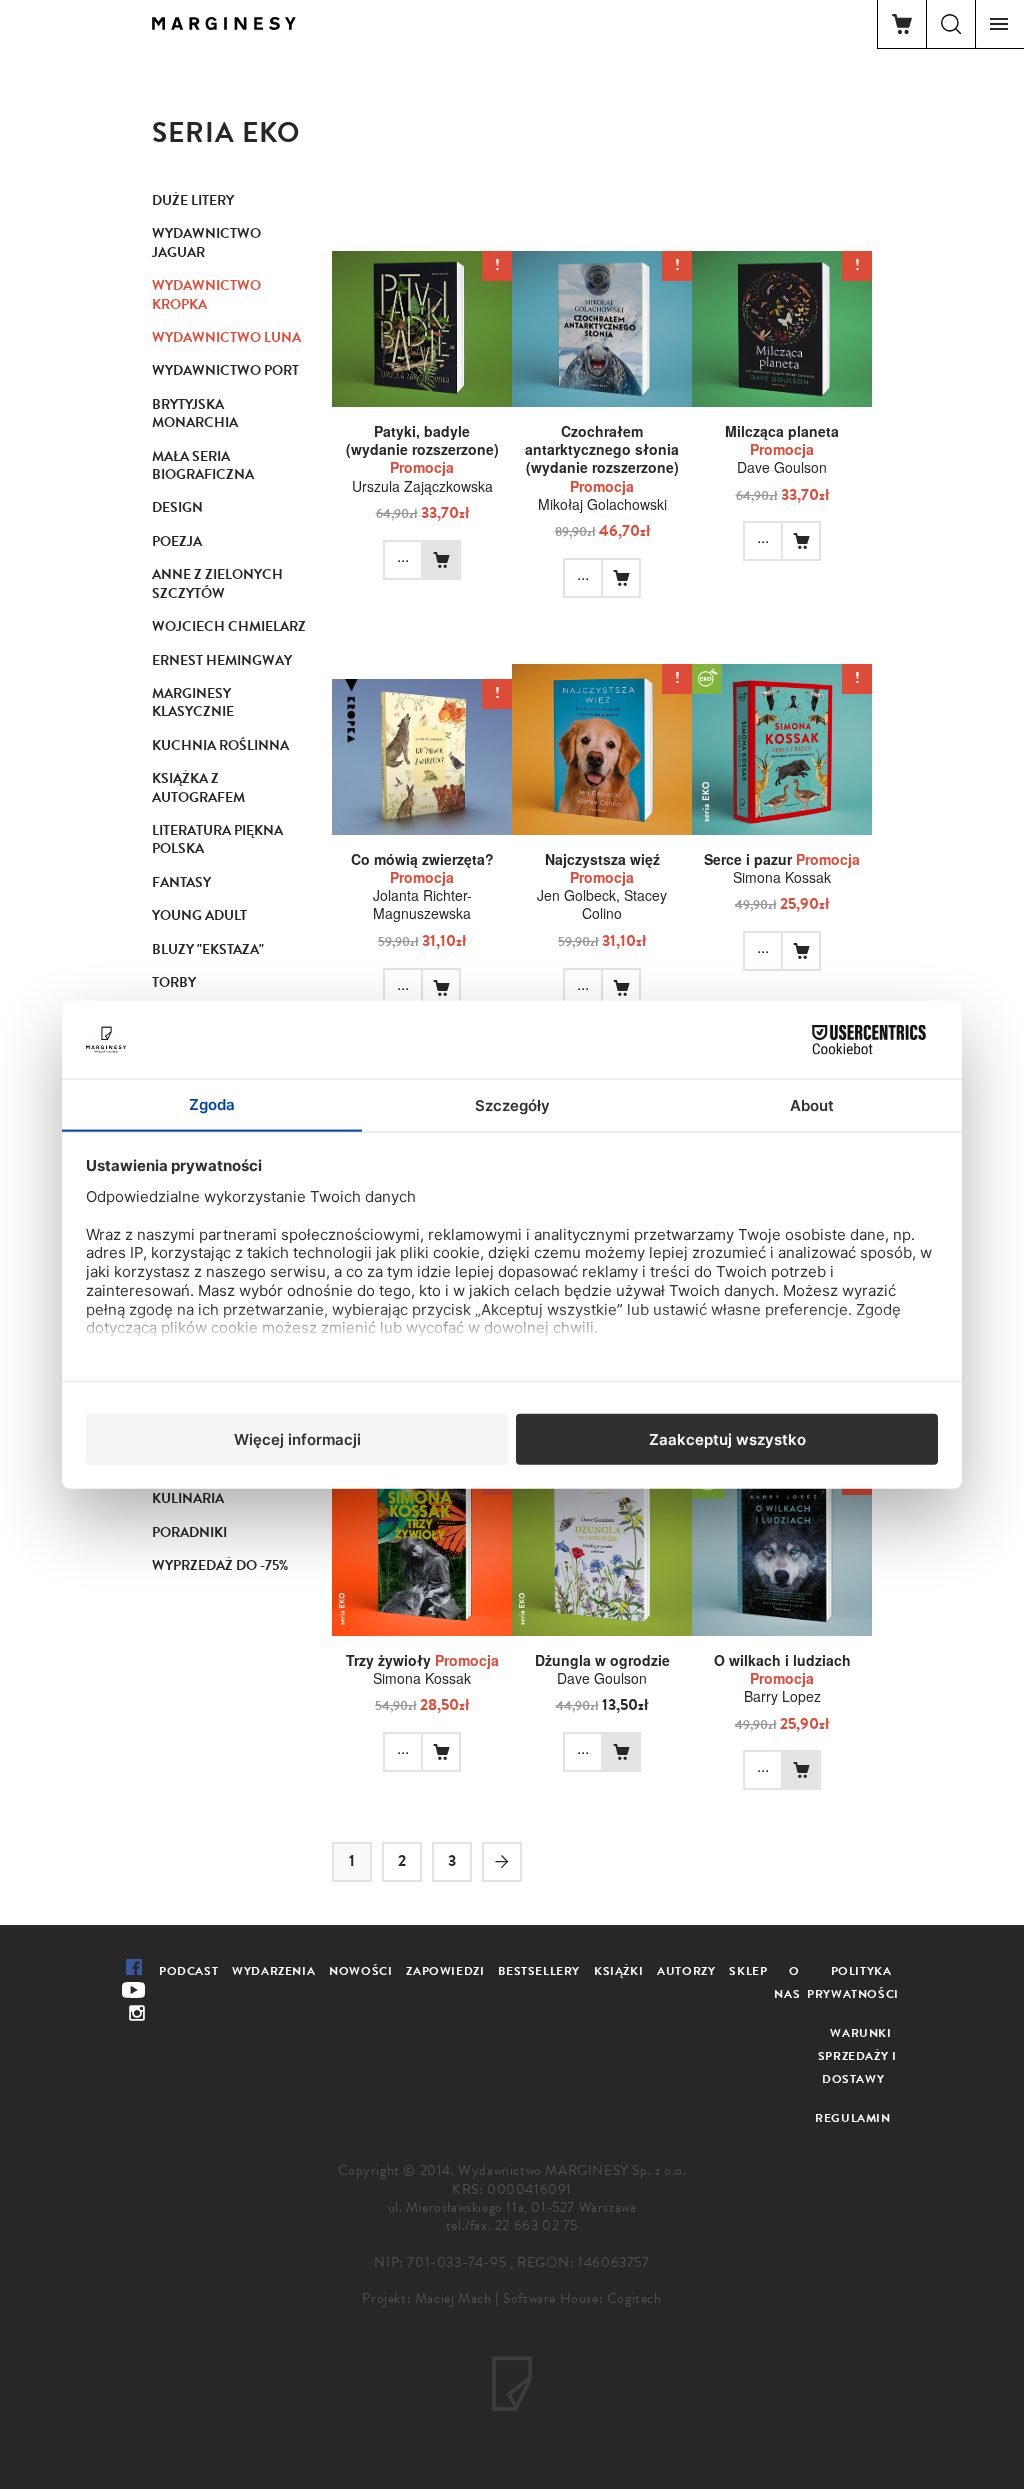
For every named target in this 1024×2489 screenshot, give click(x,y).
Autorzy (686, 1971)
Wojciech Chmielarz (229, 626)
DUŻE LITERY (193, 200)
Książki (618, 1971)
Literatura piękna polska (217, 839)
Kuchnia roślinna (220, 745)
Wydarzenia (273, 1971)
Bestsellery (539, 1971)
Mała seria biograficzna (203, 465)
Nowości (360, 1971)
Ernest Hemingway (222, 660)
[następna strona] (502, 1862)
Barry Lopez (782, 1696)
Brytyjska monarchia (195, 413)
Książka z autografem (198, 787)
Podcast (188, 1971)
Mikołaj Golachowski (602, 504)
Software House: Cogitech (582, 2298)
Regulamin (852, 2118)
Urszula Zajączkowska (422, 486)
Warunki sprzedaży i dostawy (857, 2056)
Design (177, 507)
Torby (174, 982)
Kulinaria (188, 1498)
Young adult (199, 915)
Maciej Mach (453, 2298)
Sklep (748, 1971)
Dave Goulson (782, 467)
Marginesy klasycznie (193, 702)
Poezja (177, 541)
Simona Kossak (782, 877)
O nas (787, 1982)
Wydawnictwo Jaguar (206, 242)
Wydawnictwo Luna (226, 337)
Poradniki (189, 1532)
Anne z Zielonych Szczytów (217, 583)
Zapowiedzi (445, 1971)
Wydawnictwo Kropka (206, 294)
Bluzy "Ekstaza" (208, 949)
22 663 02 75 (536, 2225)
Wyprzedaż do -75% (220, 1565)
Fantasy (181, 882)
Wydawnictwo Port (225, 370)
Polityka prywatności (853, 1982)
